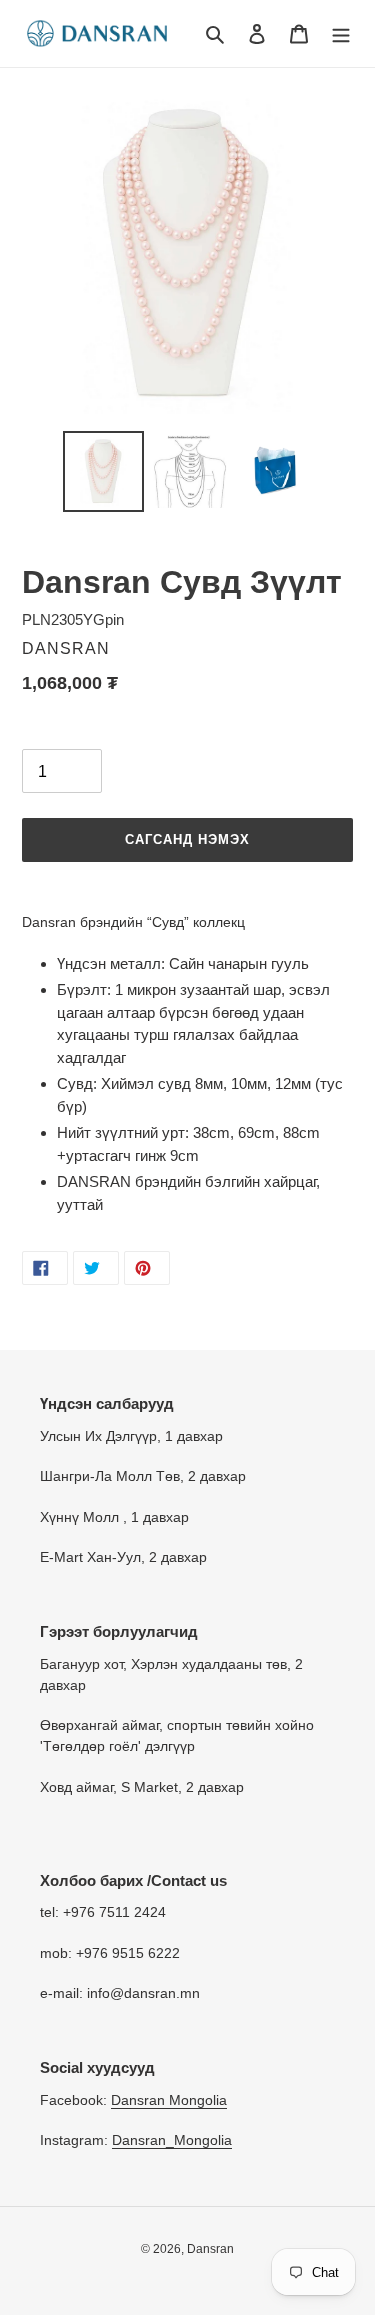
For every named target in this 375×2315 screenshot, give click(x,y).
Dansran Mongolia (169, 2100)
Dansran (210, 2249)
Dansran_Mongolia (172, 2140)
